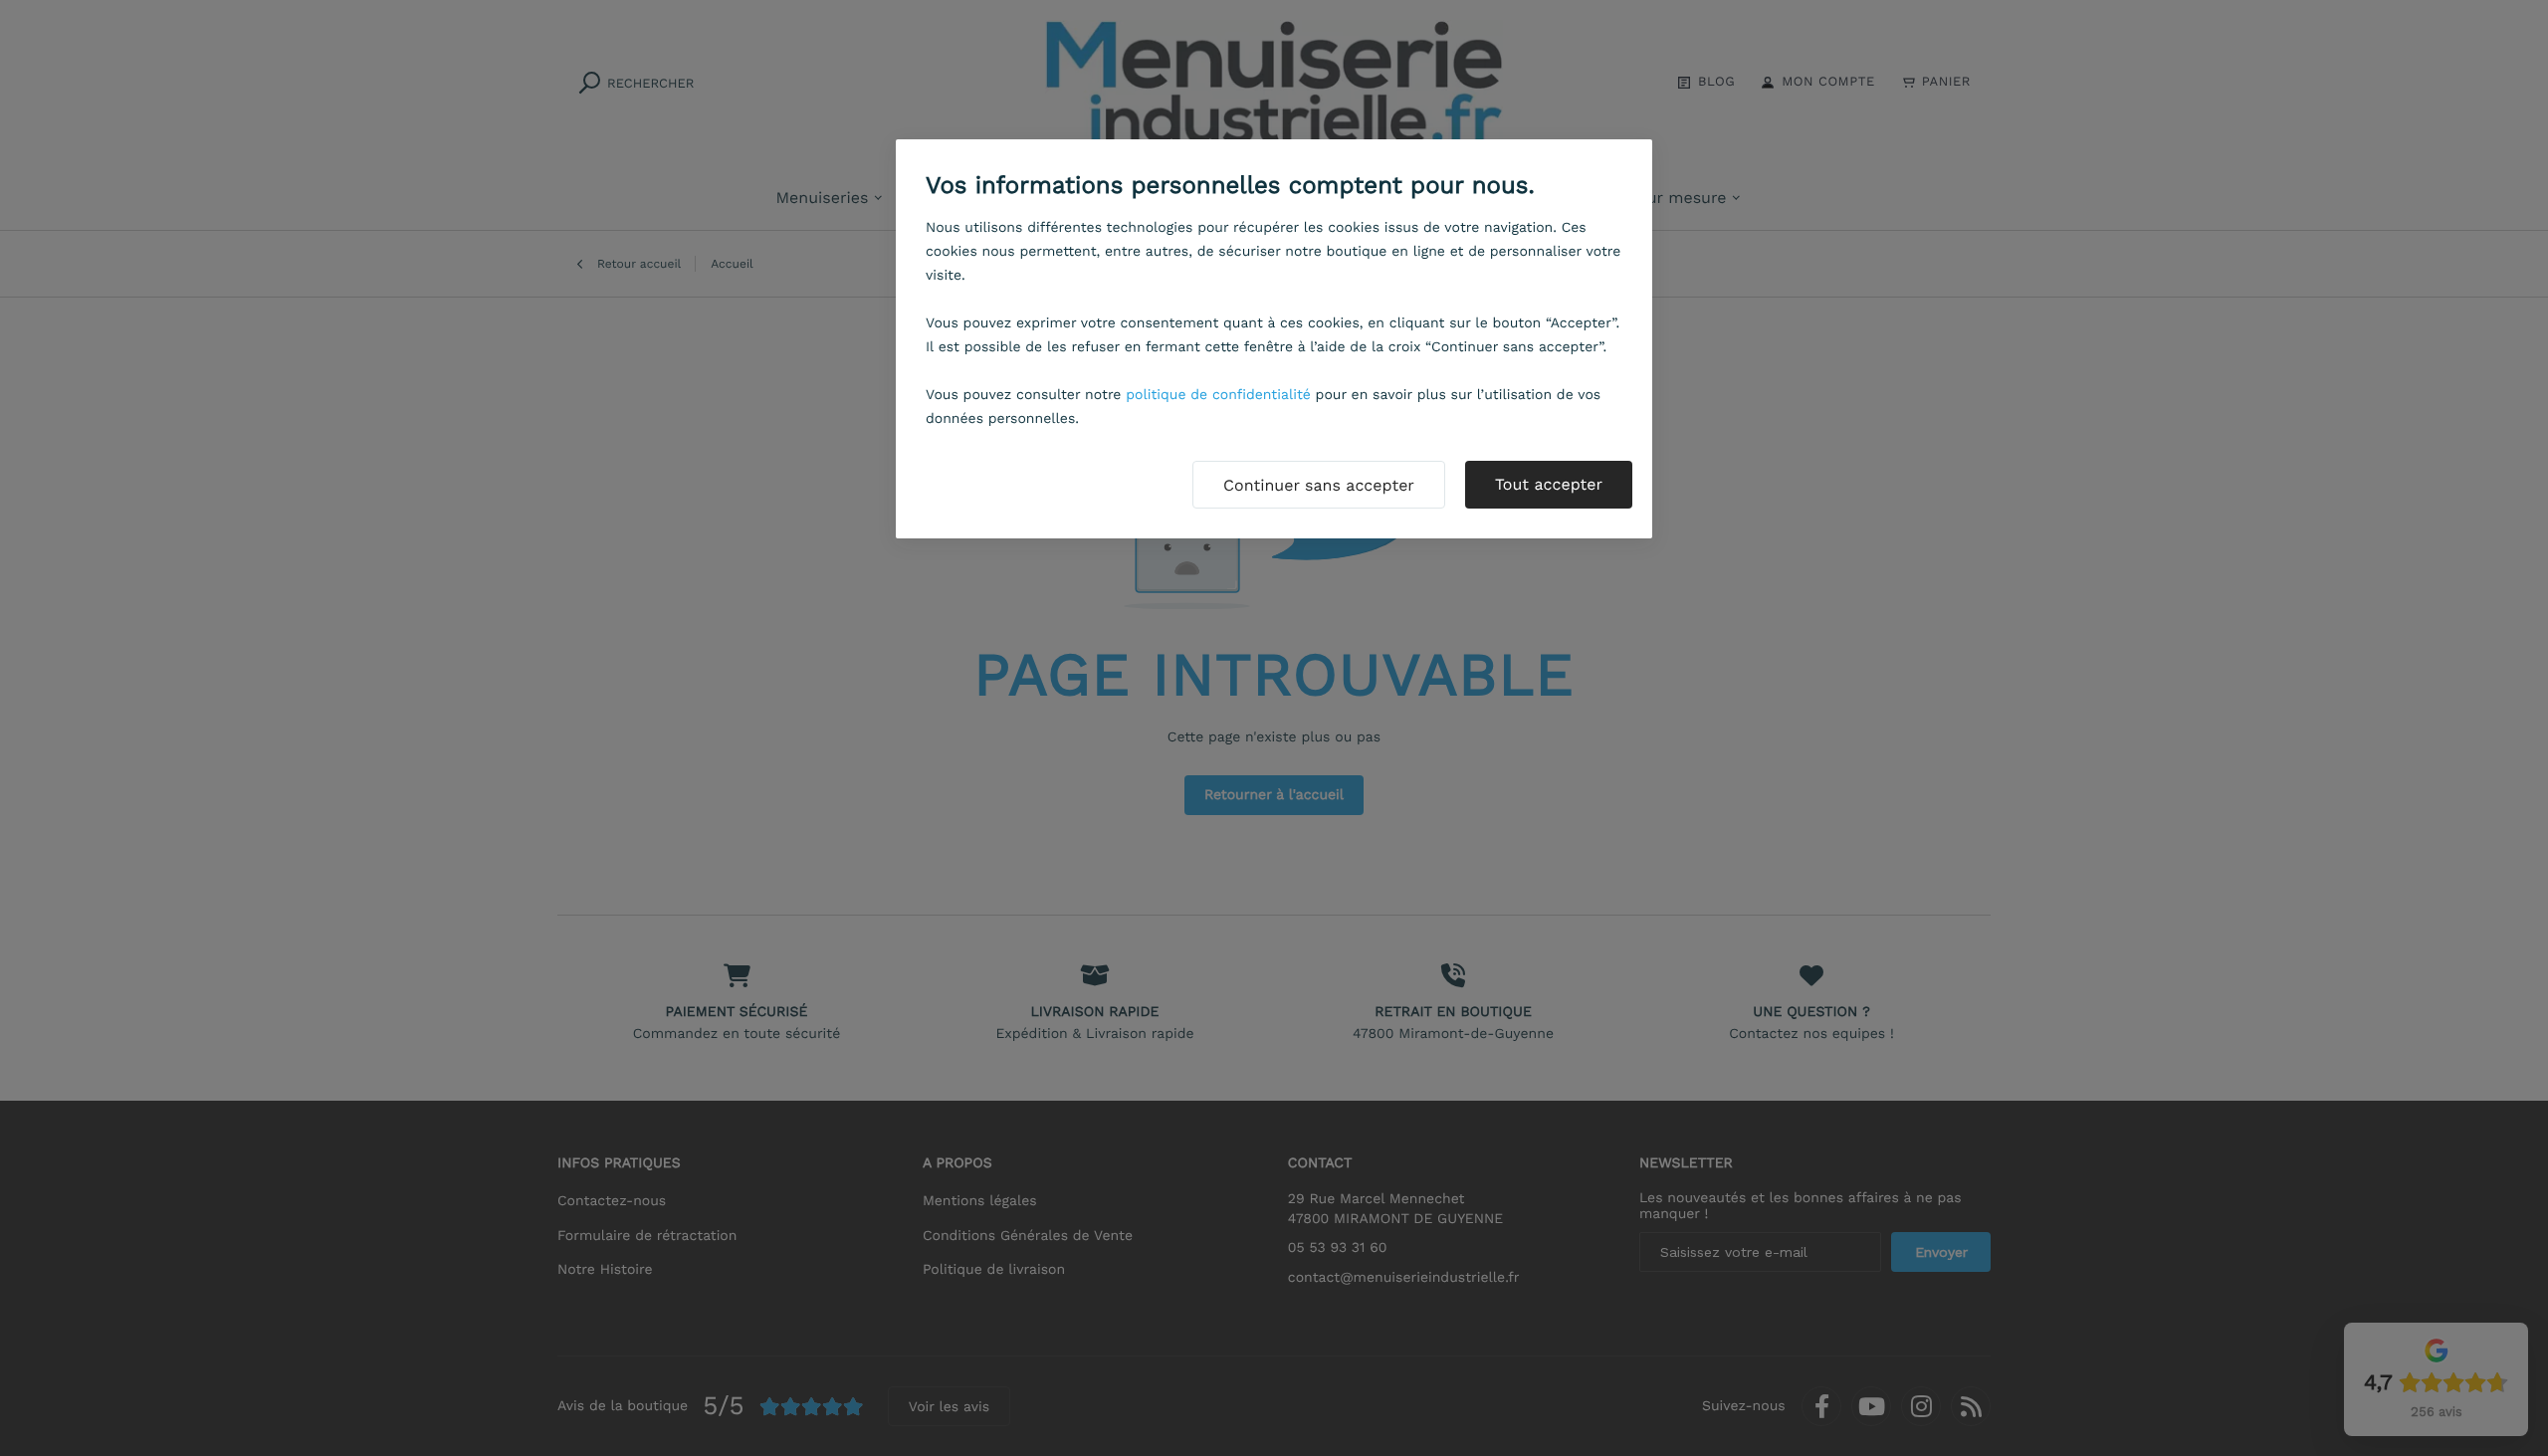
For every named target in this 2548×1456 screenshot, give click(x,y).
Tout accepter (1549, 484)
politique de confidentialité (1218, 395)
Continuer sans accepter (1319, 485)
